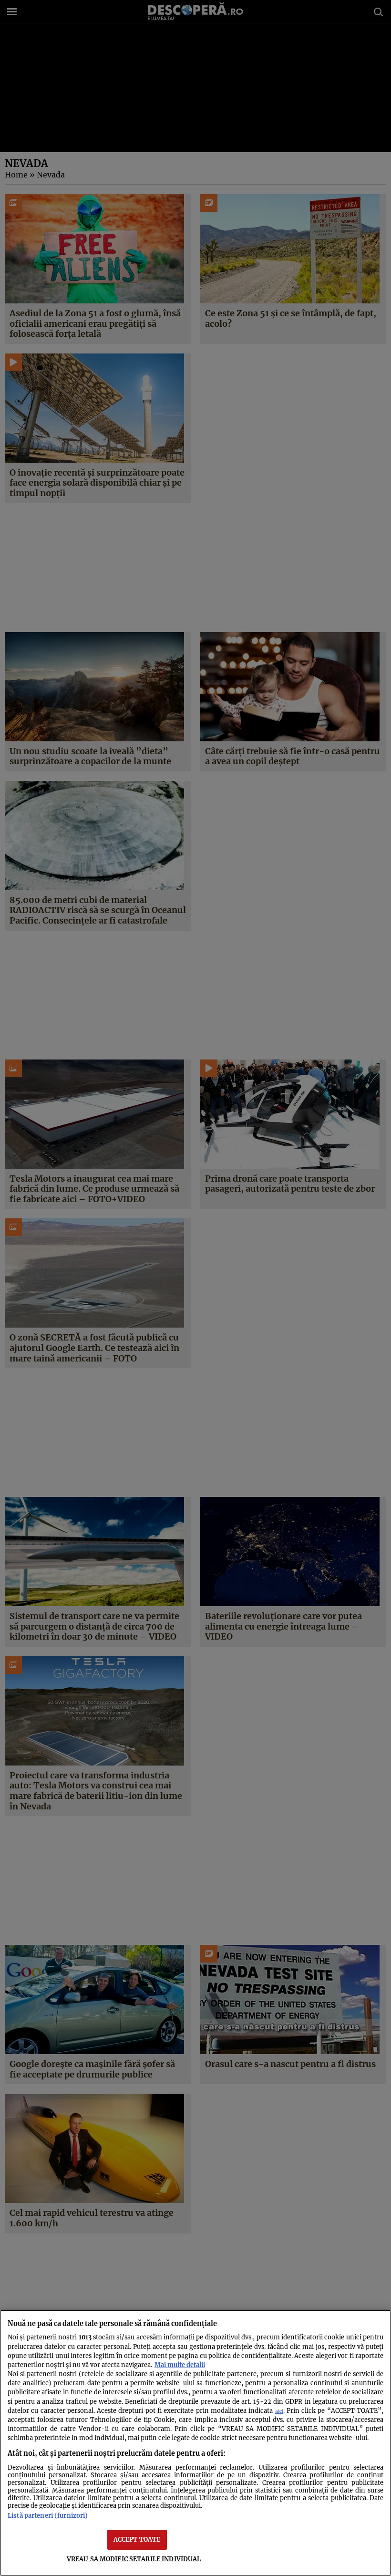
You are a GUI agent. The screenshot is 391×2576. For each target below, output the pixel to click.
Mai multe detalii (180, 2365)
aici (279, 2411)
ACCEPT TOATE (137, 2539)
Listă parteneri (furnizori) (48, 2515)
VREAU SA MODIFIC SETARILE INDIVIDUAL (134, 2559)
